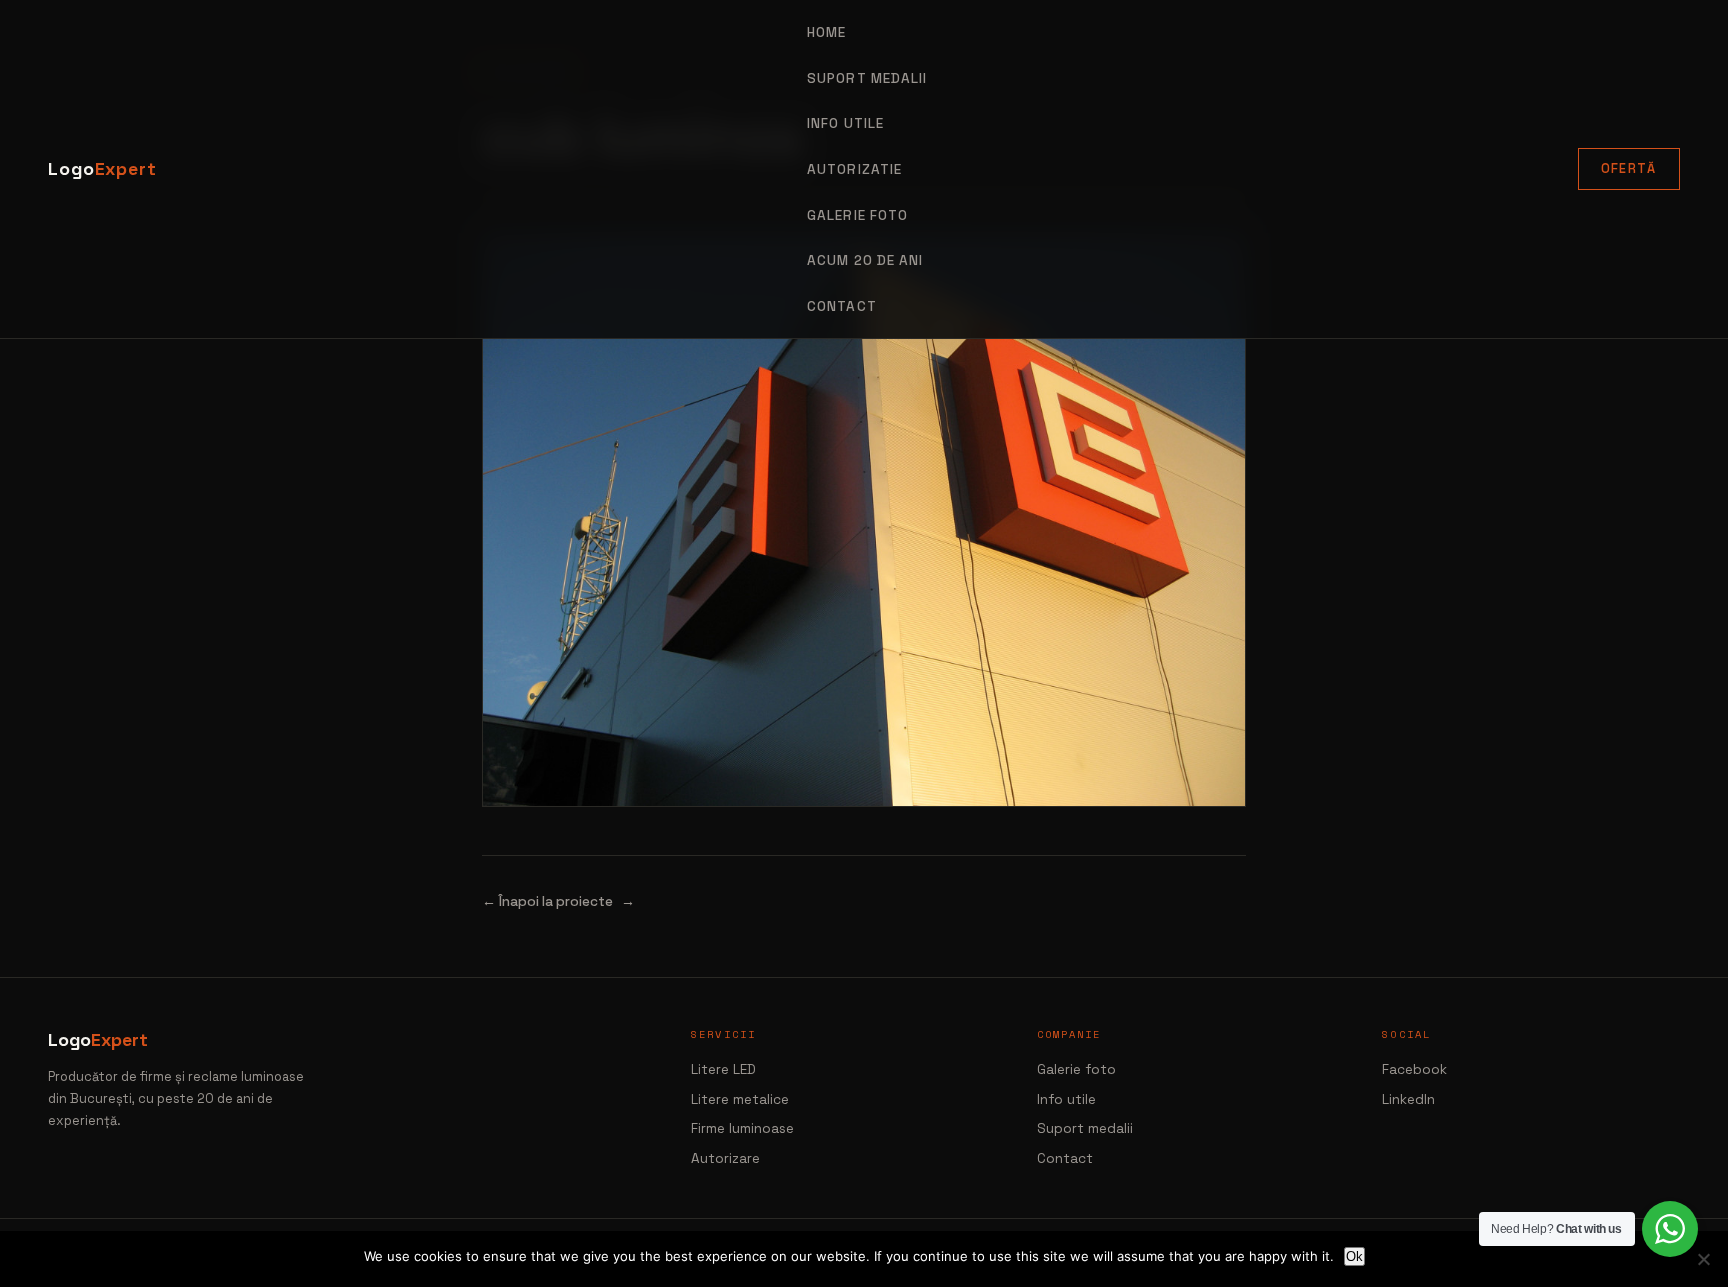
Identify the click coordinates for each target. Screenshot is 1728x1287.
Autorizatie (854, 169)
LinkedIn (1408, 1099)
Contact (842, 306)
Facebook (1414, 1069)
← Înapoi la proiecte (547, 901)
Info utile (1066, 1099)
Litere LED (723, 1069)
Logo (102, 169)
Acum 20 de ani (865, 260)
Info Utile (845, 123)
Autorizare (725, 1158)
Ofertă (1629, 168)
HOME (826, 32)
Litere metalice (740, 1099)
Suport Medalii (867, 78)
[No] (1703, 1259)
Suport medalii (1085, 1128)
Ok (1354, 1256)
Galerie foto (857, 215)
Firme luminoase (742, 1128)
